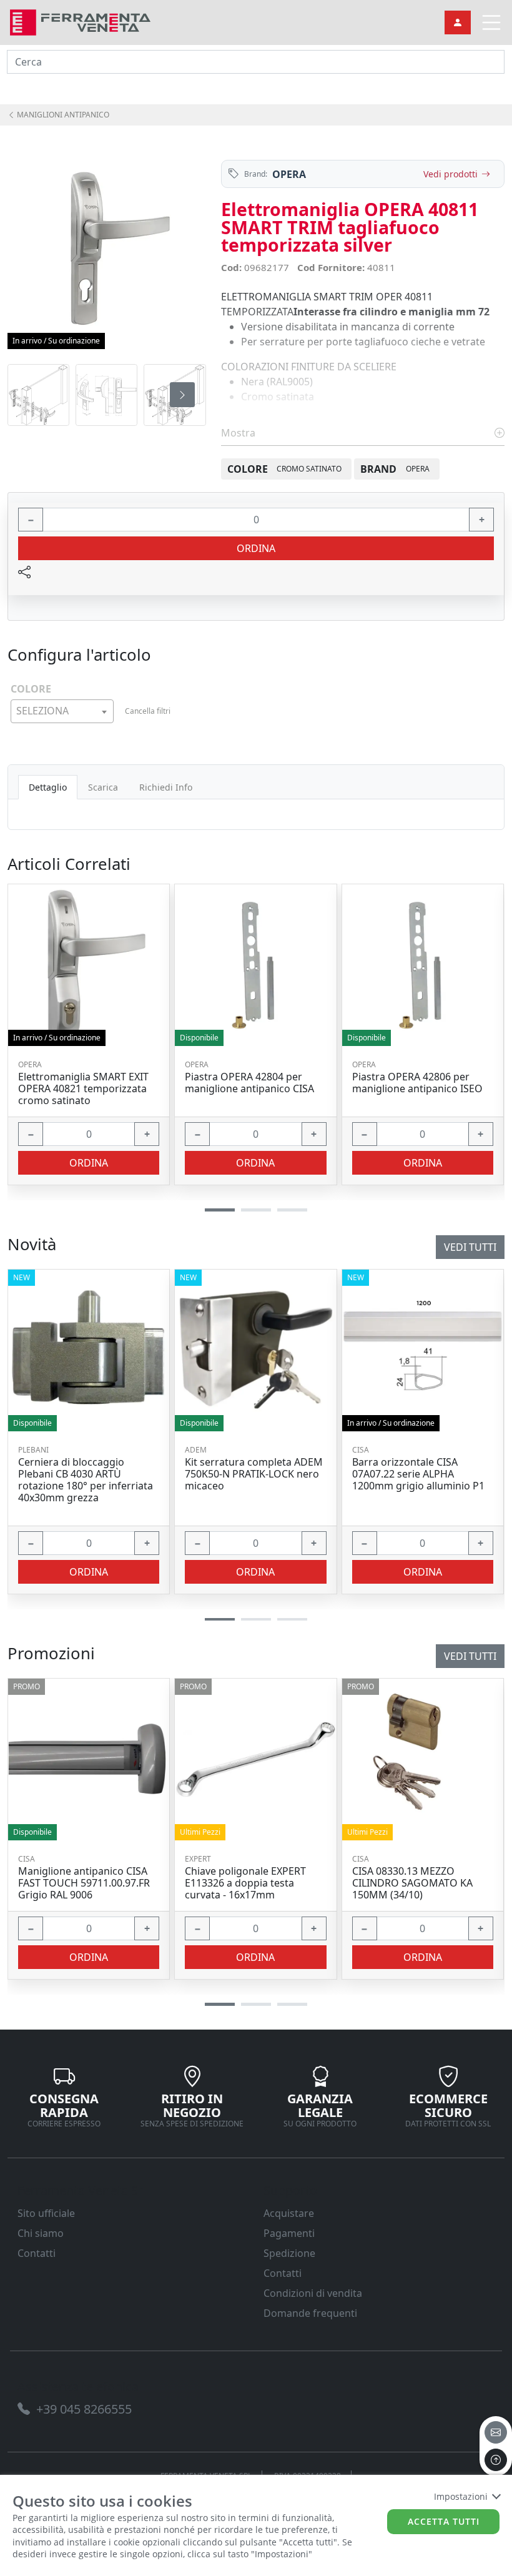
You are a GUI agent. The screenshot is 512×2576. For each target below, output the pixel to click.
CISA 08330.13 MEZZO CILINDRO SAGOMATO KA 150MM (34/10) (412, 1883)
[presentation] (31, 395)
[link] (80, 21)
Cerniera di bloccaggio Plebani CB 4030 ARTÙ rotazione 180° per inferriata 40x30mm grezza (86, 1480)
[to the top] (496, 2460)
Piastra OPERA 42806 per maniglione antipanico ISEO (417, 1083)
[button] (220, 2004)
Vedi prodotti (450, 174)
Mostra (239, 433)
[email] (496, 2432)
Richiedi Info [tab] (166, 787)
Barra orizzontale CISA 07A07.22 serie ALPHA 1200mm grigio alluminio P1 (418, 1474)
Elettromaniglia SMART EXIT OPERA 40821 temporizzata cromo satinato (83, 1089)
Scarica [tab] (103, 787)
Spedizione (289, 2253)
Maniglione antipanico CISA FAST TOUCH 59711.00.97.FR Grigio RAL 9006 (84, 1883)
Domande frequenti (310, 2313)
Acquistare (289, 2213)
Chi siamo (41, 2233)
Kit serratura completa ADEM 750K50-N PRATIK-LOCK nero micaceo (254, 1474)
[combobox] (62, 711)
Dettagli (85, 1759)
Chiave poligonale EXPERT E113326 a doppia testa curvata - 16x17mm (245, 1883)
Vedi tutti (470, 1656)
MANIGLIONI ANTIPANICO (62, 115)
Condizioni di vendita (313, 2293)
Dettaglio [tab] (48, 787)
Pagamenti (289, 2233)
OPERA (289, 174)
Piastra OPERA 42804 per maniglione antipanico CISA (249, 1083)
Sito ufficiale (46, 2213)
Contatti (37, 2253)
